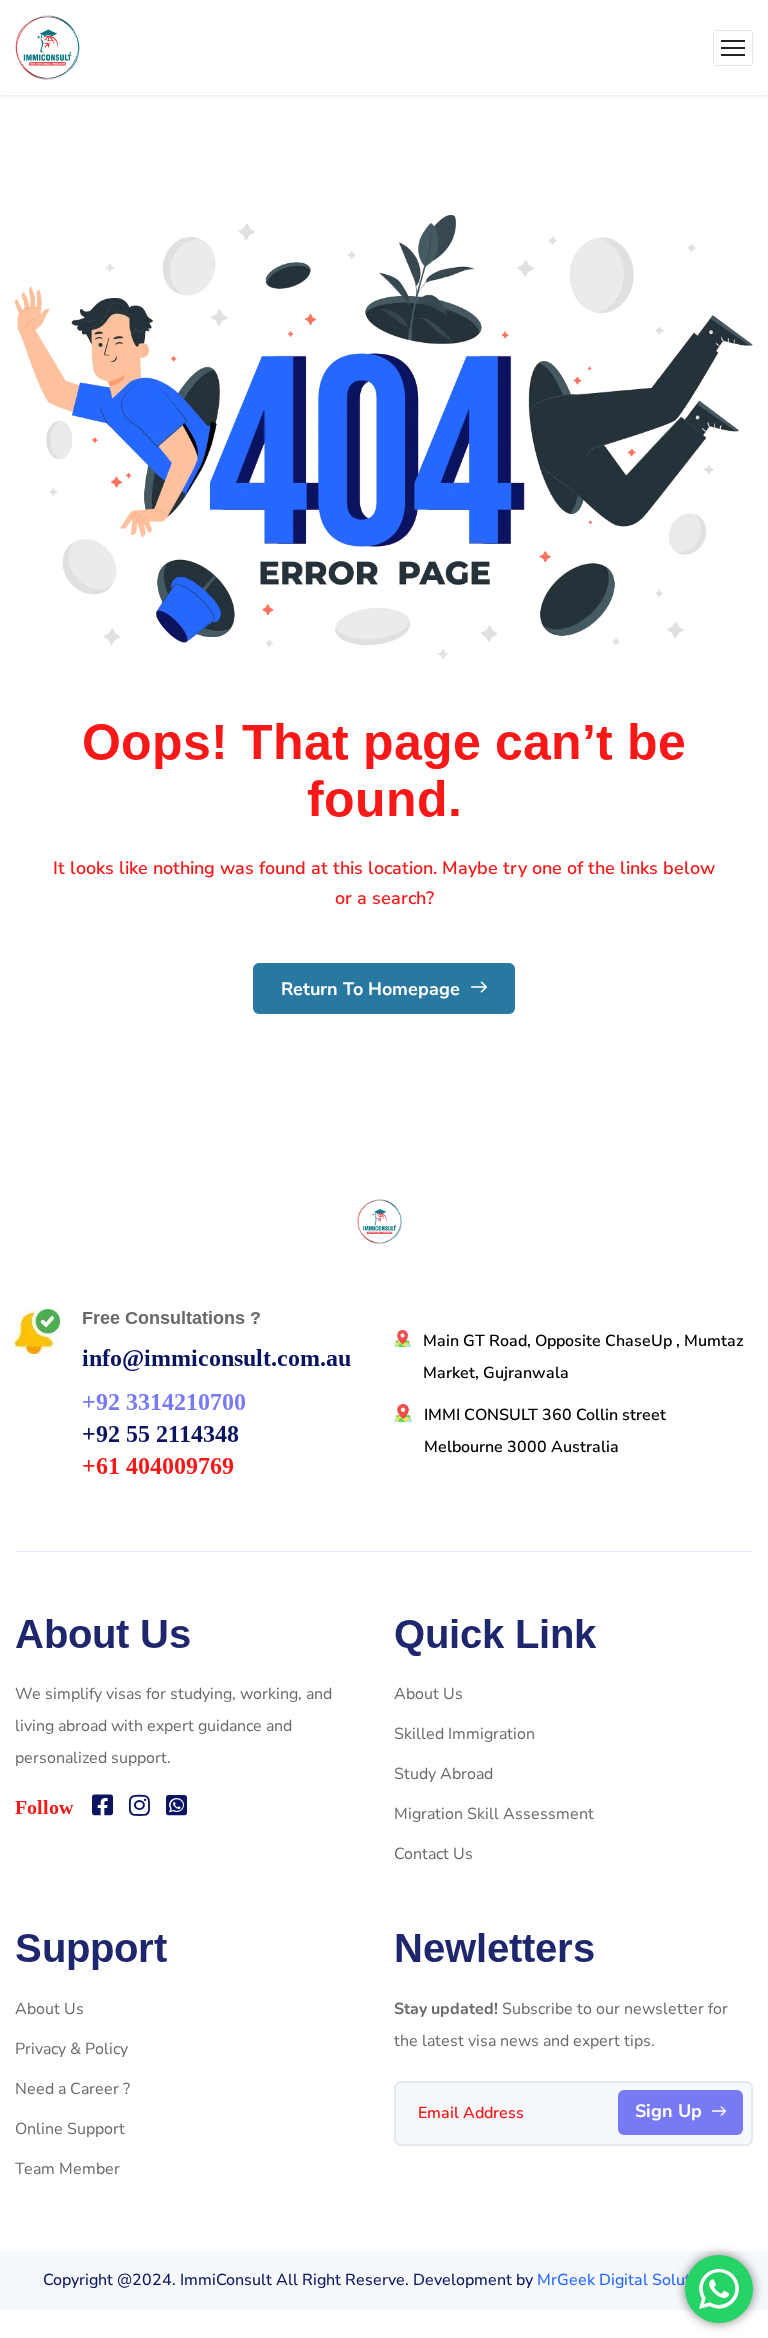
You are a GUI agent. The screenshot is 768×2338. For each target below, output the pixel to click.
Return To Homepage (373, 989)
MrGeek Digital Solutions (629, 2280)
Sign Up (668, 2111)
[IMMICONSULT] (47, 47)
